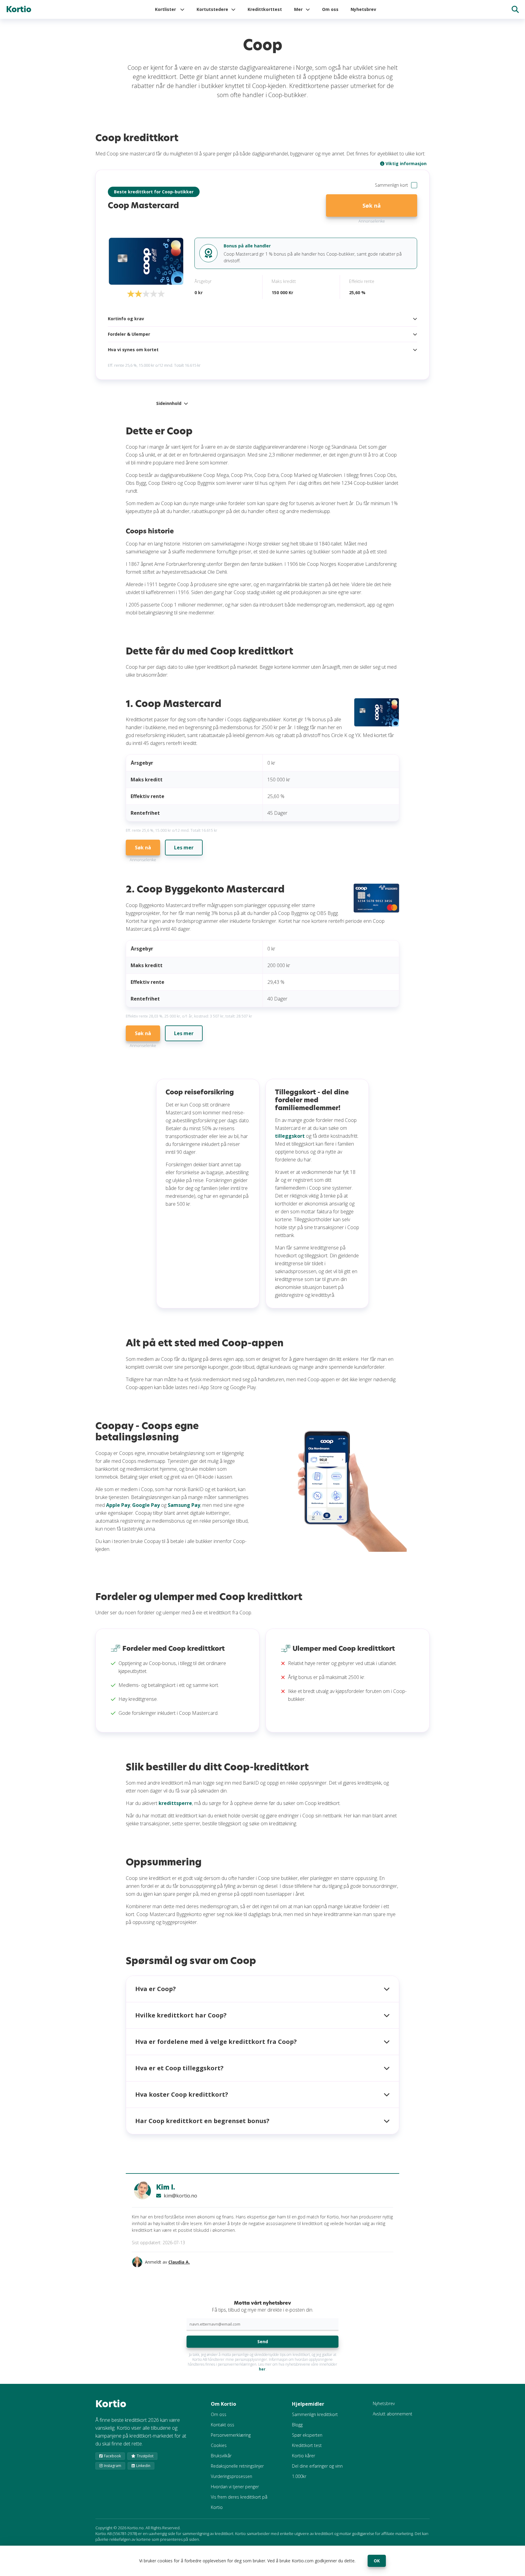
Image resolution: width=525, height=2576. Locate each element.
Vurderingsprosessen (232, 2476)
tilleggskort (290, 1136)
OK (377, 2561)
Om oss (330, 9)
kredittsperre (175, 1803)
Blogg (297, 2425)
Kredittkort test (307, 2445)
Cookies (219, 2445)
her (262, 2369)
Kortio (19, 9)
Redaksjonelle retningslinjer (237, 2466)
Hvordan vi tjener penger (235, 2487)
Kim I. (166, 2187)
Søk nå (372, 206)
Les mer (184, 848)
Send (263, 2342)
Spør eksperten (307, 2435)
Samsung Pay (184, 1505)
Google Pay (146, 1505)
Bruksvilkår (221, 2456)
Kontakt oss (223, 2425)
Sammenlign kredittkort (315, 2414)
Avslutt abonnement (393, 2414)
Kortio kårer (304, 2456)
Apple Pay (118, 1505)
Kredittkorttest (265, 9)
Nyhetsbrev (363, 9)
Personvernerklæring (231, 2435)
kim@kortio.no (180, 2196)
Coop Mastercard (143, 205)
